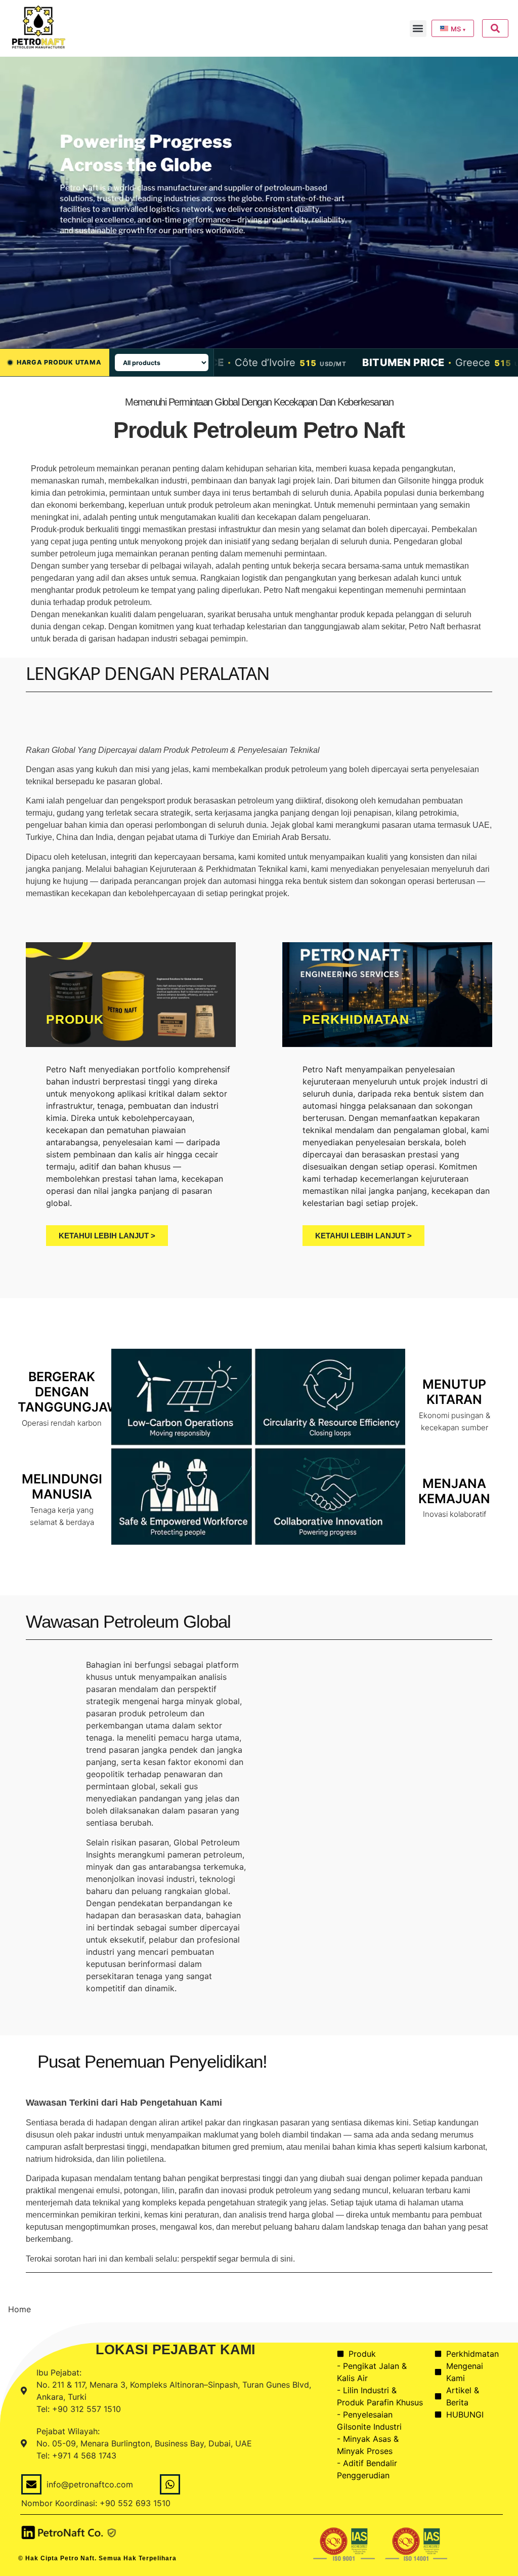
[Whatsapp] (170, 2484)
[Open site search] (495, 28)
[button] (418, 29)
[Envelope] (31, 2484)
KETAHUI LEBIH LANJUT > (107, 1236)
